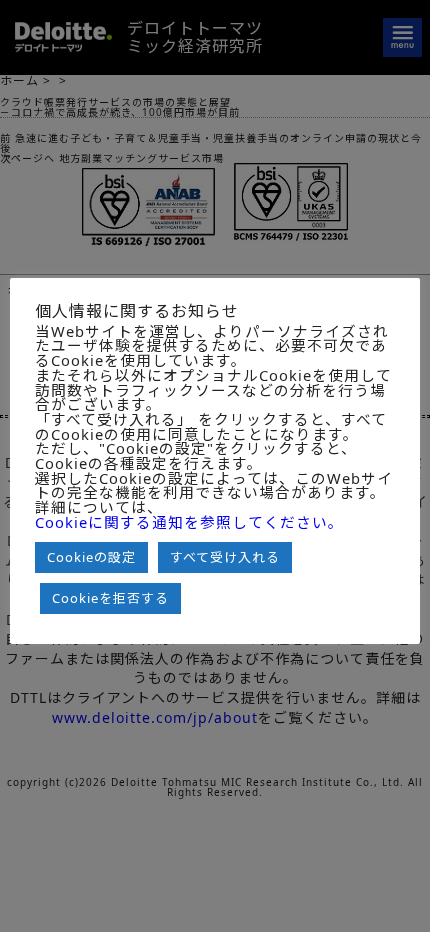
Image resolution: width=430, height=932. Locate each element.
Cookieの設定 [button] (91, 557)
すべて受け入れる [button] (225, 557)
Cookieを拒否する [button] (110, 598)
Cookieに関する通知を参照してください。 (189, 522)
